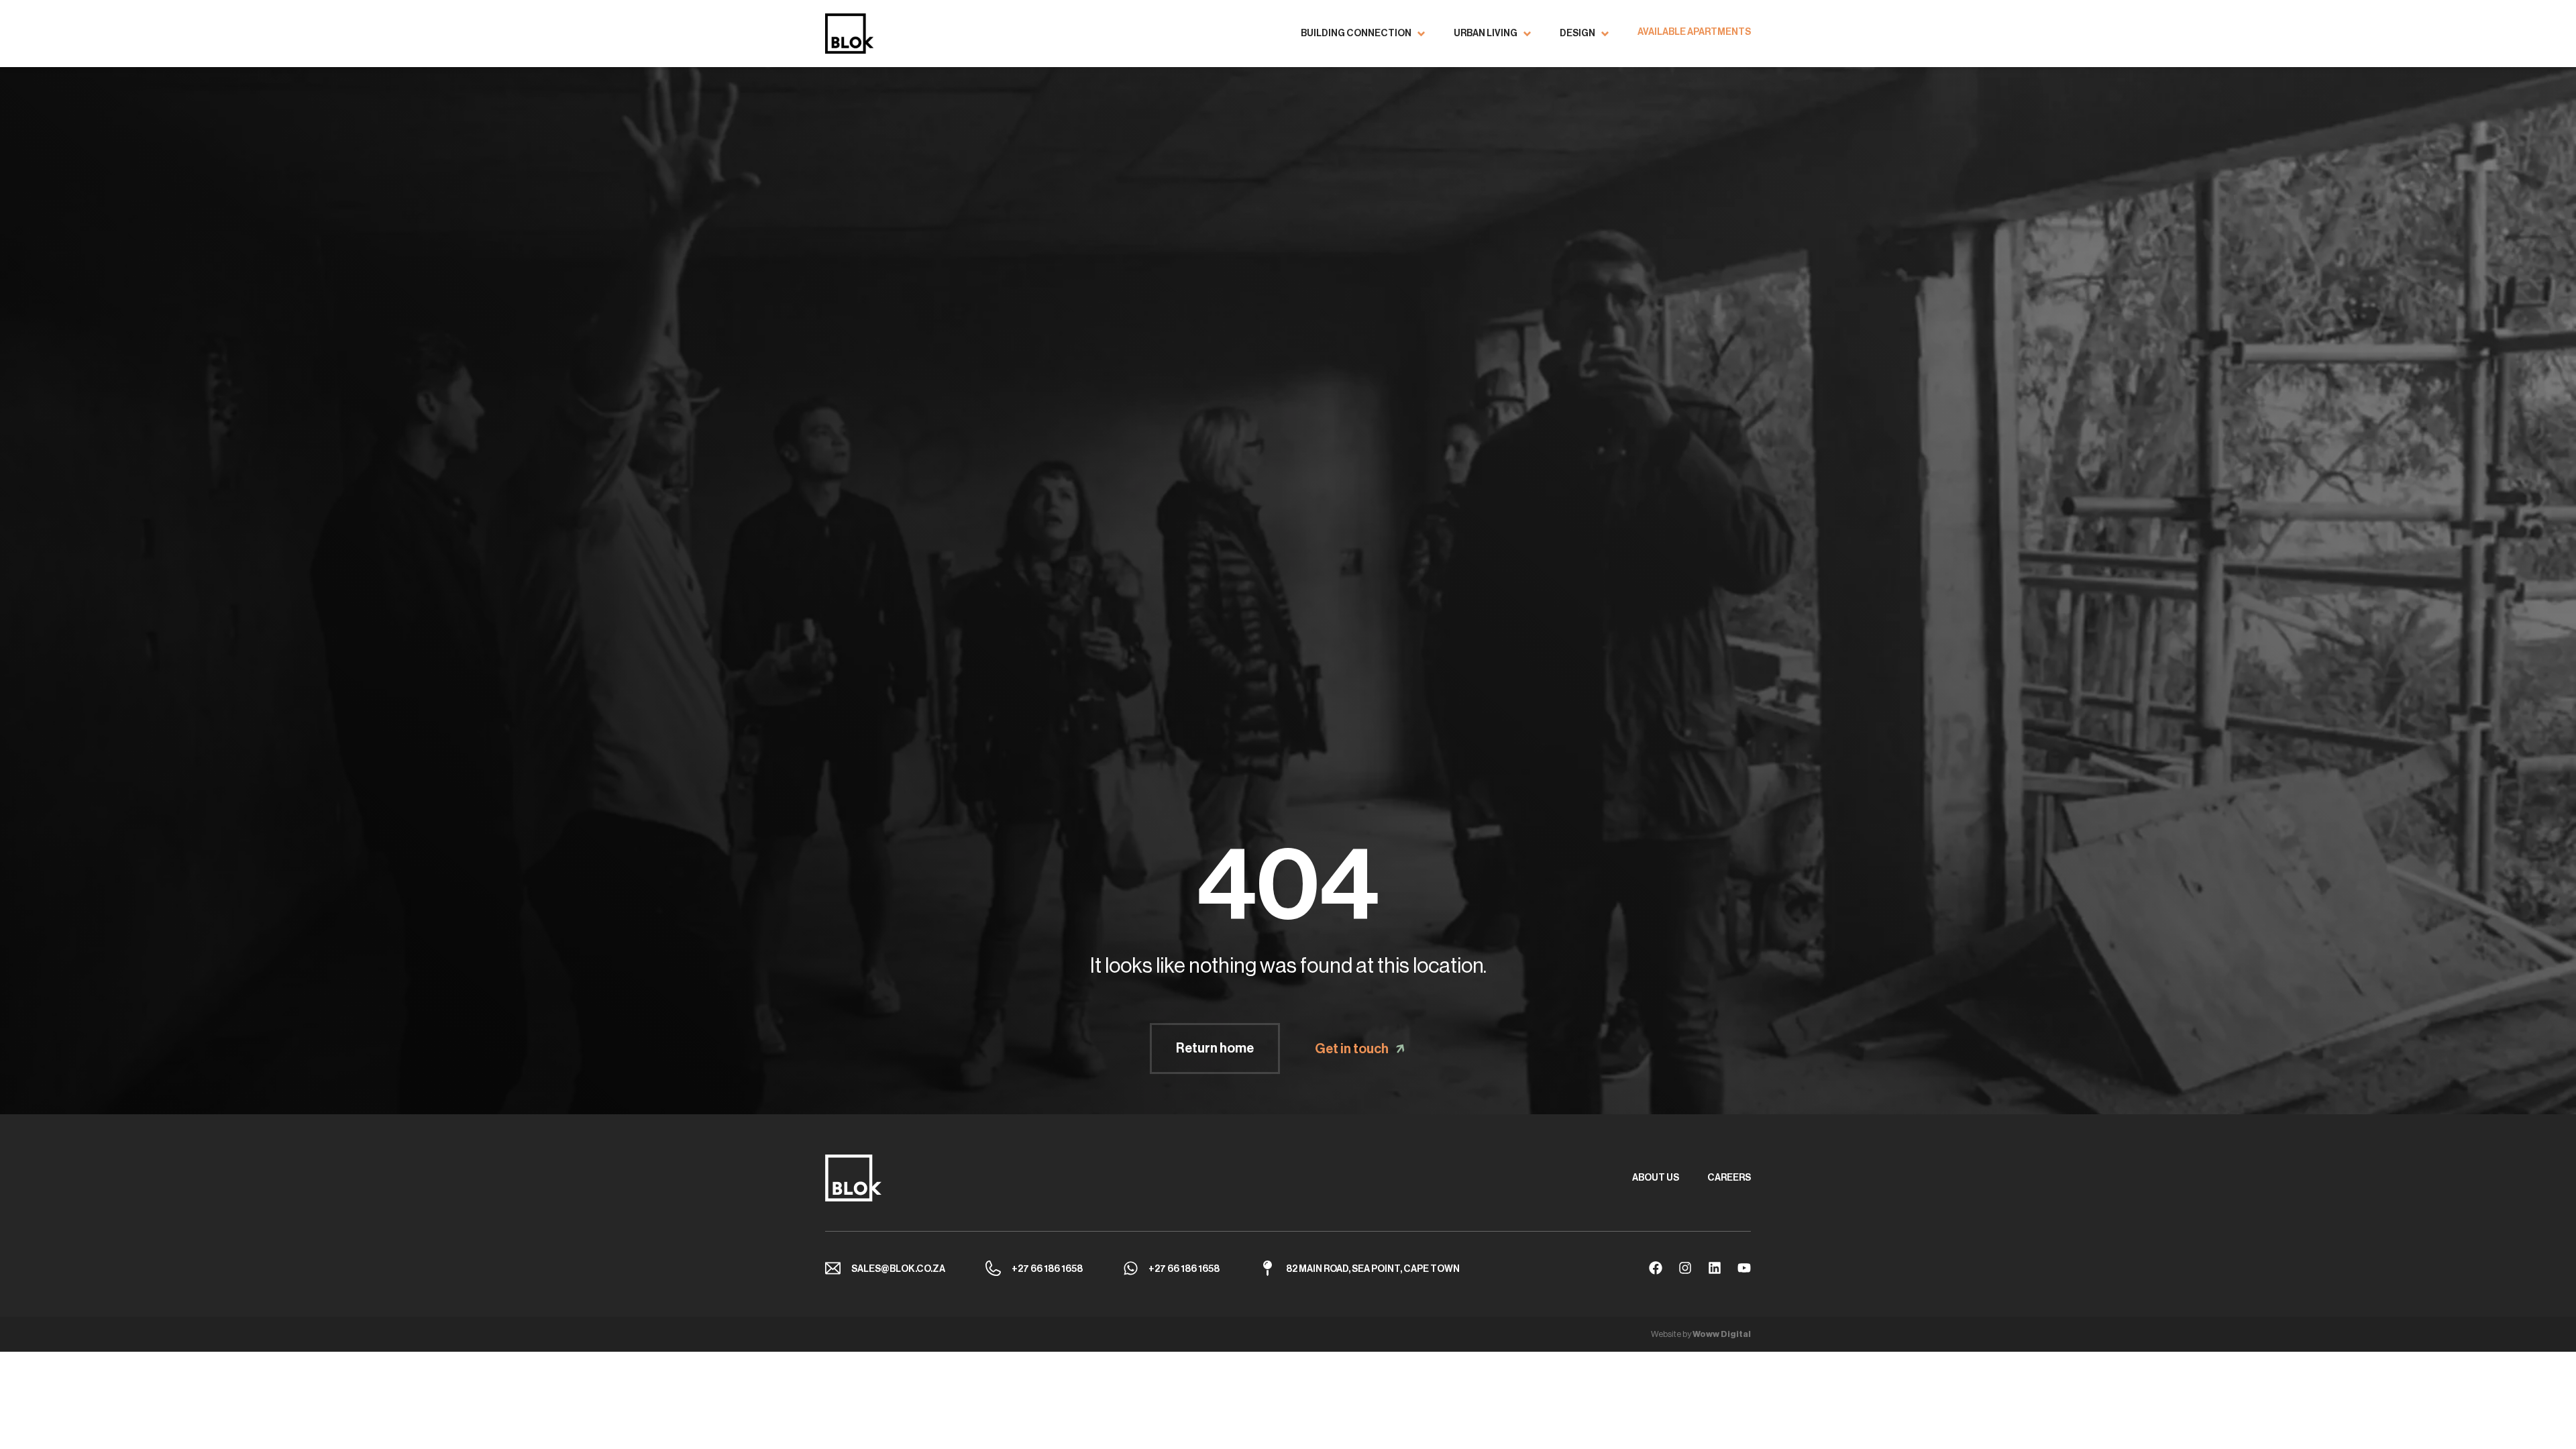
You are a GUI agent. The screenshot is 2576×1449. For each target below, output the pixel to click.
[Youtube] (1744, 1268)
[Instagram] (1685, 1268)
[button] (1364, 34)
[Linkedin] (1715, 1268)
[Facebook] (1656, 1268)
